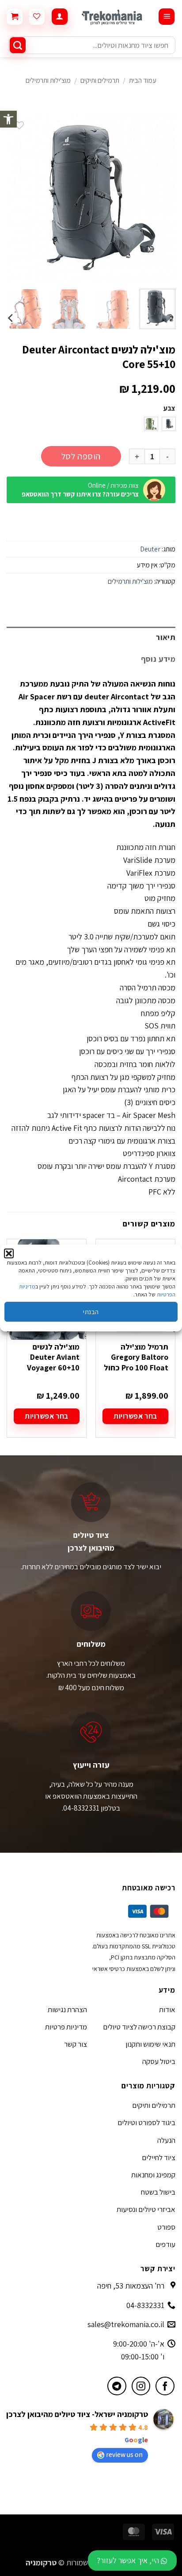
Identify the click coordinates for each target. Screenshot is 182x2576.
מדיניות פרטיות (66, 2027)
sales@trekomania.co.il (126, 2324)
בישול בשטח (158, 2192)
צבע (169, 409)
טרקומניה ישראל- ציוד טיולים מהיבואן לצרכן (77, 2414)
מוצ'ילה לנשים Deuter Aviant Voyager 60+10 (53, 1357)
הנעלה (166, 2140)
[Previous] (161, 197)
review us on (124, 2454)
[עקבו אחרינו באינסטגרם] (141, 2386)
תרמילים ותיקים (100, 80)
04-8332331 (145, 2305)
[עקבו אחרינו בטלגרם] (117, 2386)
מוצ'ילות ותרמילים (48, 80)
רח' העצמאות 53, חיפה (131, 2286)
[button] (8, 119)
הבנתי (91, 1312)
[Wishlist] (37, 17)
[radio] (169, 424)
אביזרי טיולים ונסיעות (146, 2209)
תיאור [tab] (166, 637)
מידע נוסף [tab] (158, 659)
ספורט (166, 2227)
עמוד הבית (143, 80)
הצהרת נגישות (67, 2010)
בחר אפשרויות (135, 1416)
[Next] (15, 197)
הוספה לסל (81, 456)
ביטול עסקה (159, 2061)
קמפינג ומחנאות (153, 2175)
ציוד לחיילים (159, 2157)
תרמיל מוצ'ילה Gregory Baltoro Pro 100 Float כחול (136, 1357)
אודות (167, 2010)
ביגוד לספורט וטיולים (146, 2122)
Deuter (150, 549)
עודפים (165, 2244)
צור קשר (76, 2044)
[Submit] (18, 45)
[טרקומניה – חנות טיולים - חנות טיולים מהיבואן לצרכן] (113, 17)
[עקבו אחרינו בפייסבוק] (165, 2386)
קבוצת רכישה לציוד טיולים (139, 2027)
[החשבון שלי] (60, 17)
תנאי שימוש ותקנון (150, 2044)
